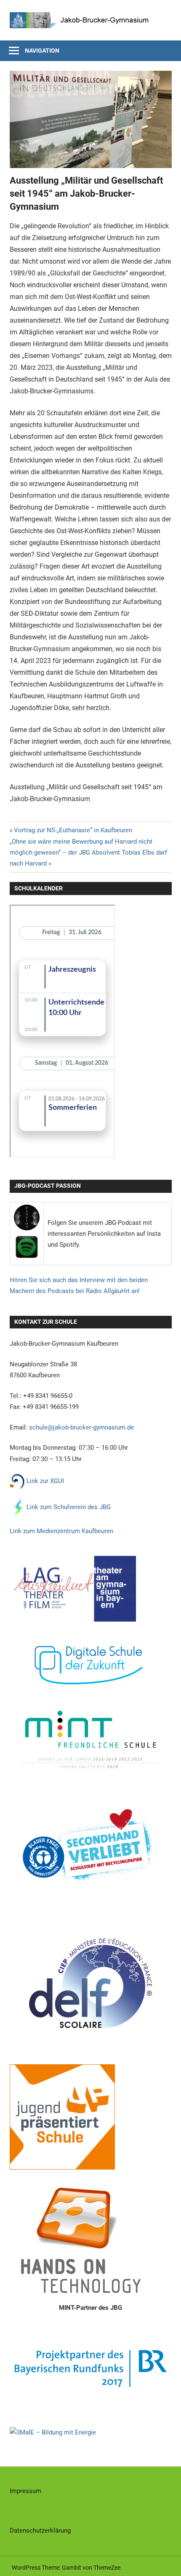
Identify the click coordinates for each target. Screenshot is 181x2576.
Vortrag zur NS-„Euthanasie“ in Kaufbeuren (73, 830)
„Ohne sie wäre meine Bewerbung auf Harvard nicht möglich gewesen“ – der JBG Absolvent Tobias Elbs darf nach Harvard (88, 853)
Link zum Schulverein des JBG (69, 1507)
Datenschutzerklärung (40, 2531)
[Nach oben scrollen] (167, 2562)
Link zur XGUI (44, 1481)
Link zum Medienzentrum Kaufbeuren (61, 1531)
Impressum (25, 2491)
